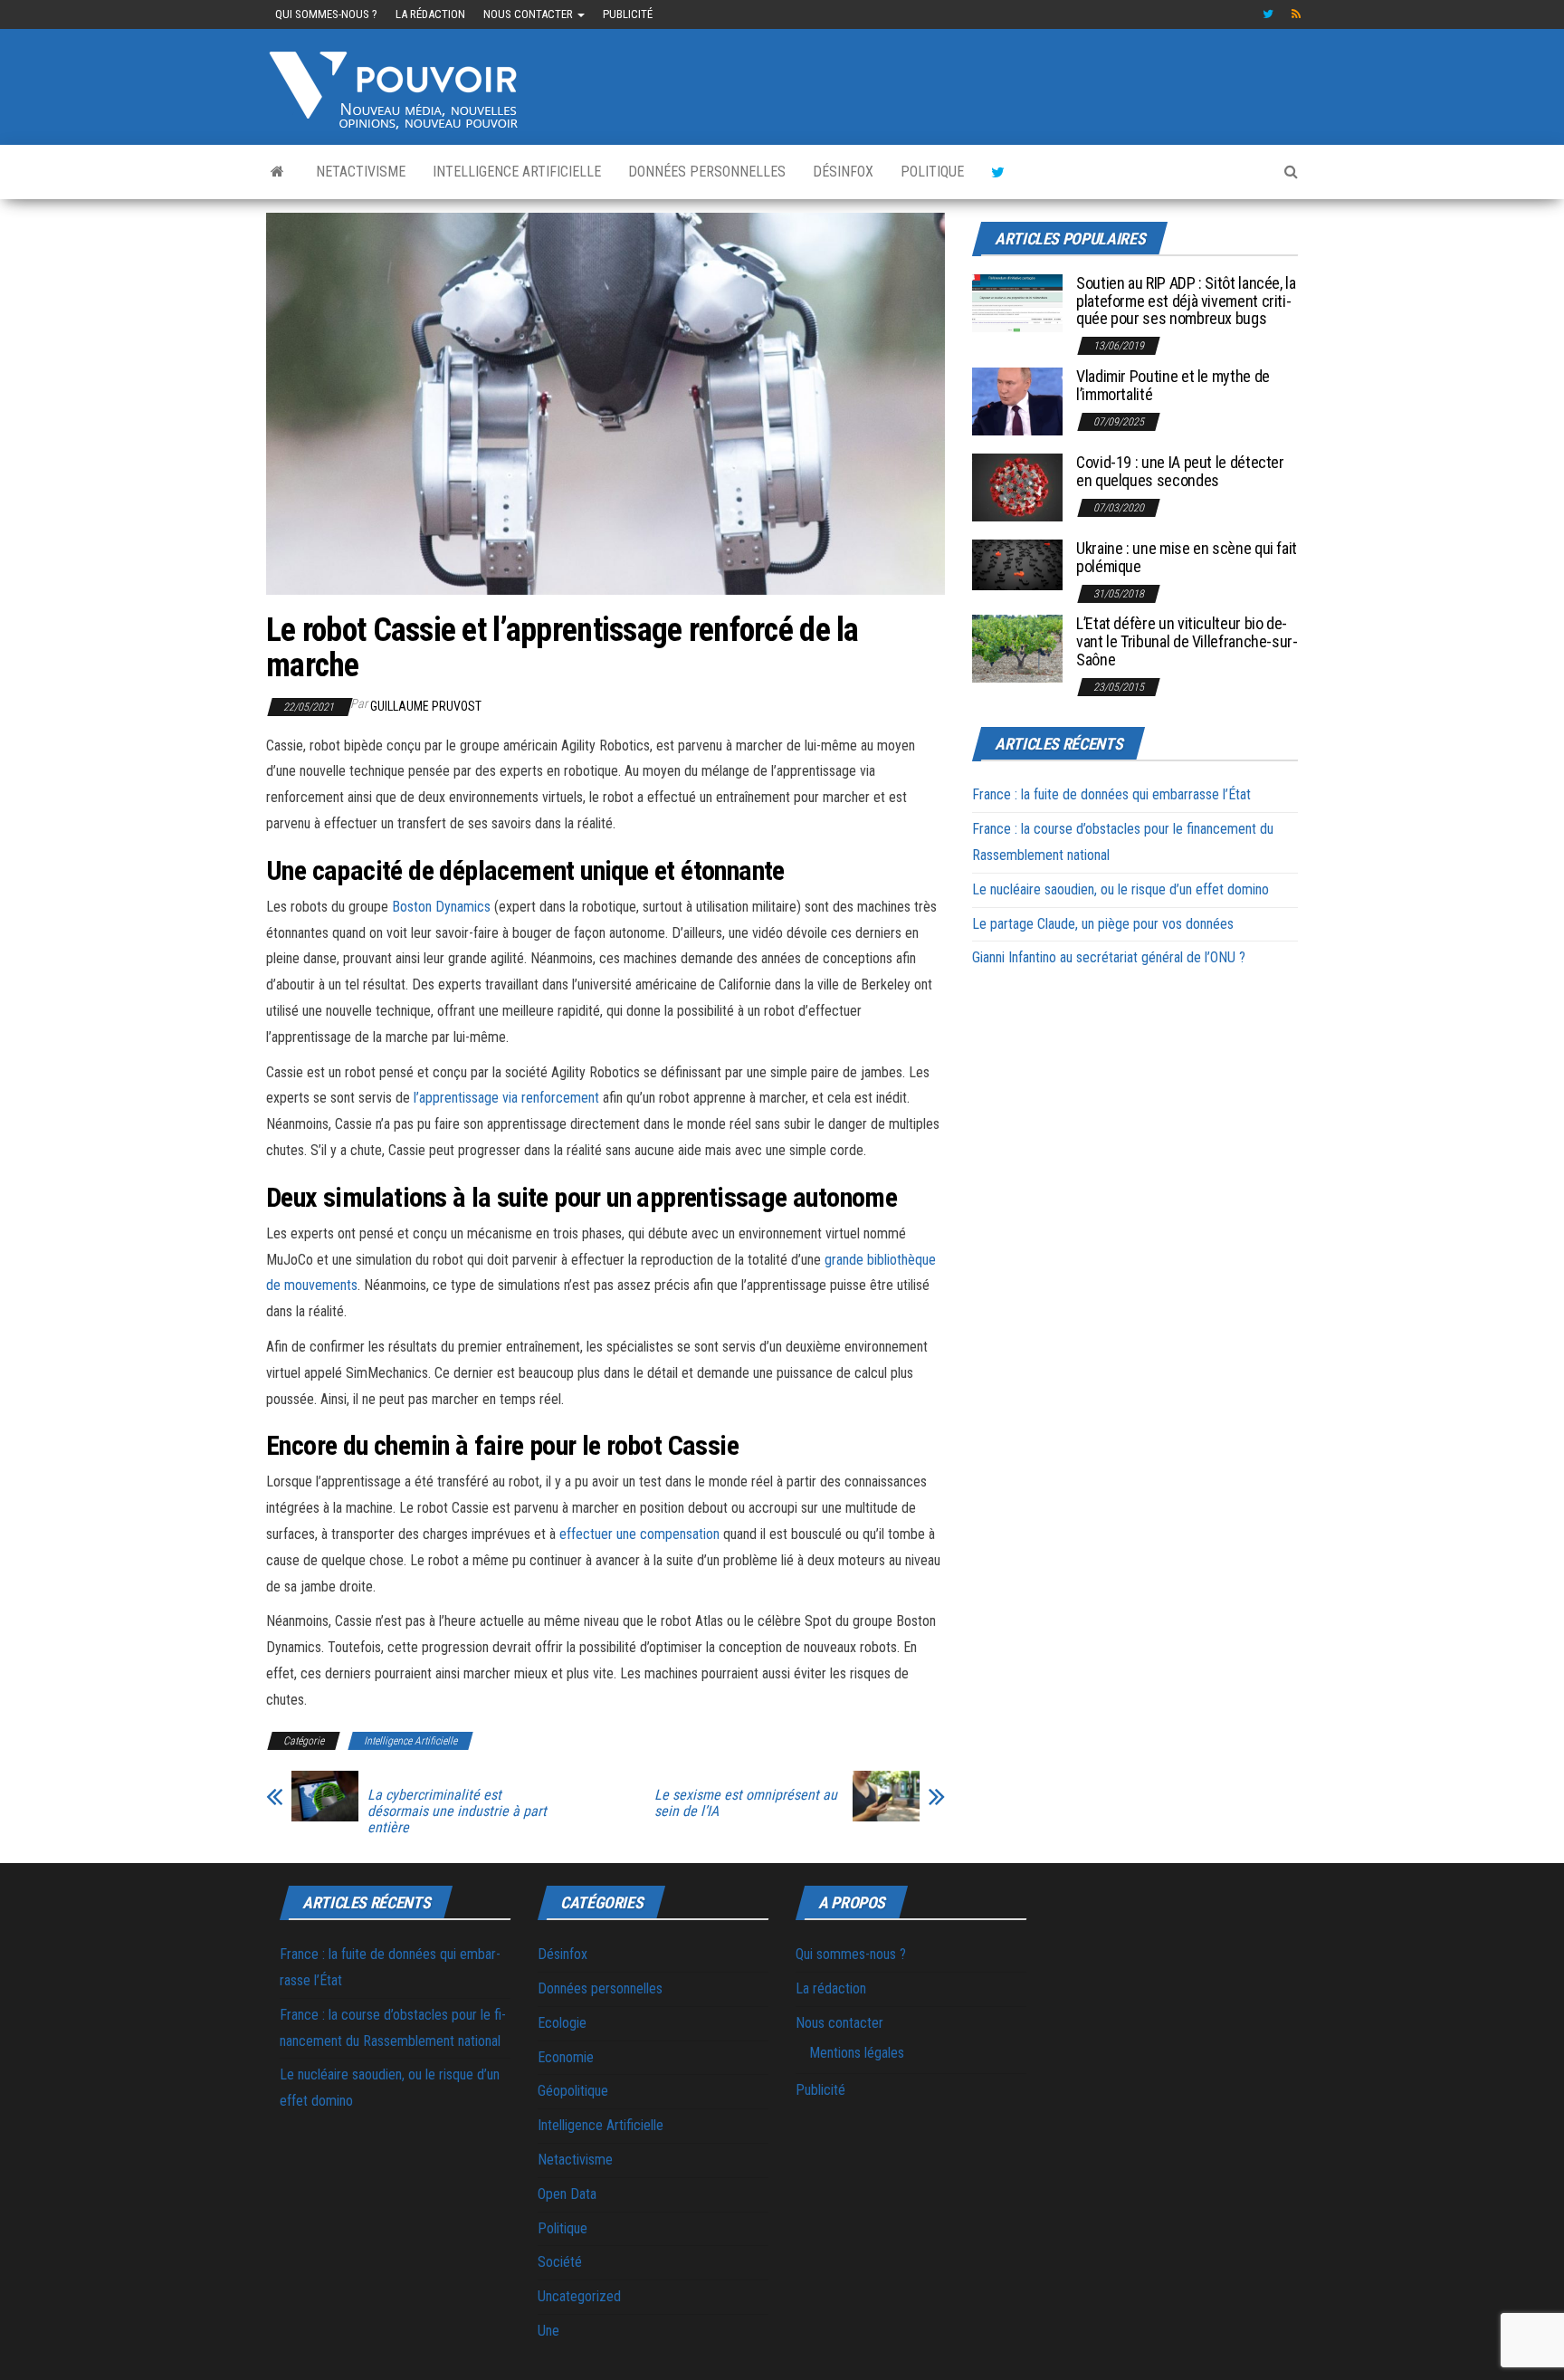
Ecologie (562, 2023)
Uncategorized (579, 2296)
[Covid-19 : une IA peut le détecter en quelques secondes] (1017, 487)
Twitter (1268, 14)
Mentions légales (857, 2053)
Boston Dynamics (441, 907)
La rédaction (430, 14)
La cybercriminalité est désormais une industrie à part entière (457, 1811)
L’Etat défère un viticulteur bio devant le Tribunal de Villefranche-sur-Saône (1187, 641)
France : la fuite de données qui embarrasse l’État (1111, 794)
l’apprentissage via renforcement (506, 1098)
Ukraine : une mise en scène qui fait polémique (1187, 557)
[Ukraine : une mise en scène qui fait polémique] (1017, 564)
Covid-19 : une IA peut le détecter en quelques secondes (1180, 471)
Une (548, 2331)
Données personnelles (707, 172)
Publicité (628, 14)
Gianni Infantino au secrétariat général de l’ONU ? (1109, 957)
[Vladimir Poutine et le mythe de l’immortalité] (1017, 401)
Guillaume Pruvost (426, 706)
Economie (566, 2057)
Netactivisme (361, 172)
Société (560, 2262)
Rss (1297, 14)
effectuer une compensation (639, 1534)
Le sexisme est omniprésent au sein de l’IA (746, 1803)
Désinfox (843, 172)
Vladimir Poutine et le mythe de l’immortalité (1173, 385)
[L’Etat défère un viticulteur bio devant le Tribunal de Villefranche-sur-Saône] (1017, 648)
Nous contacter (529, 14)
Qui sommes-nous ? (326, 14)
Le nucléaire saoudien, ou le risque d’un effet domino (1121, 889)
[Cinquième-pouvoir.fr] (277, 172)
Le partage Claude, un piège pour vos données (1103, 924)
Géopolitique (573, 2091)
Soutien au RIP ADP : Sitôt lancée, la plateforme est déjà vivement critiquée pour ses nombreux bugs (1186, 301)
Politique (932, 172)
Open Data (567, 2194)
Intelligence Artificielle (517, 172)
